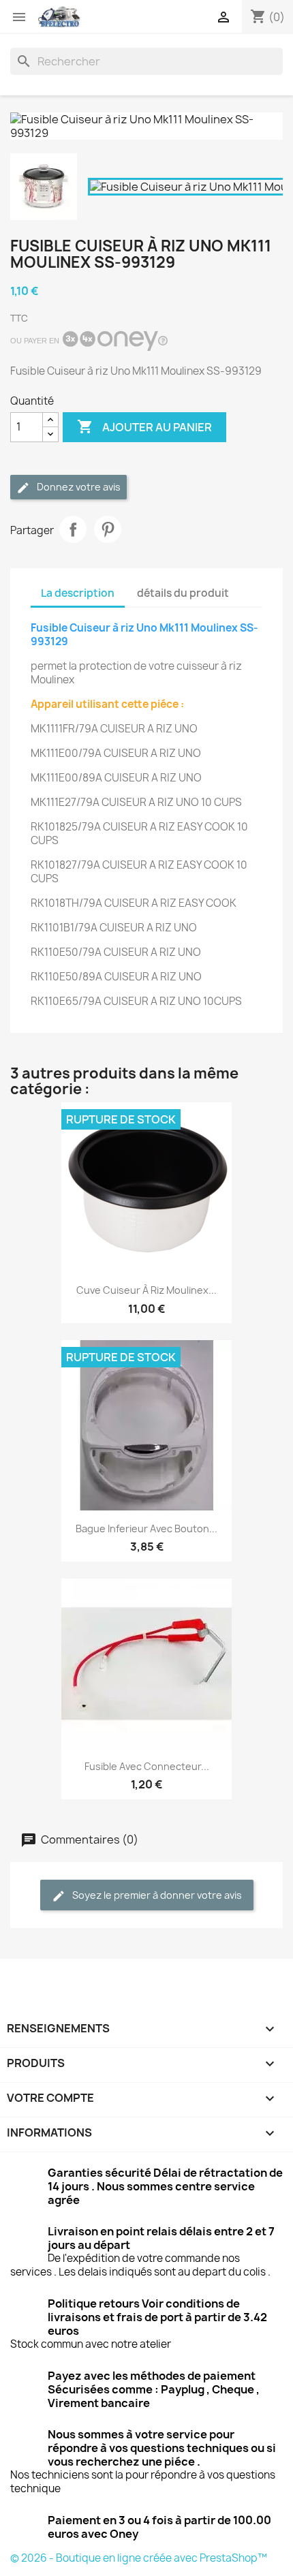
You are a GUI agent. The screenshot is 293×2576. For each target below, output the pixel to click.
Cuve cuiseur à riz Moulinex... (146, 1290)
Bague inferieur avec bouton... (146, 1528)
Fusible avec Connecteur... (147, 1766)
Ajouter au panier (144, 426)
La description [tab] (78, 593)
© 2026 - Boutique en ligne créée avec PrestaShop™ (139, 2558)
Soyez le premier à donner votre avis (156, 1895)
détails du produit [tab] (183, 593)
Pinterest (108, 529)
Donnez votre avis (78, 487)
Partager (73, 529)
